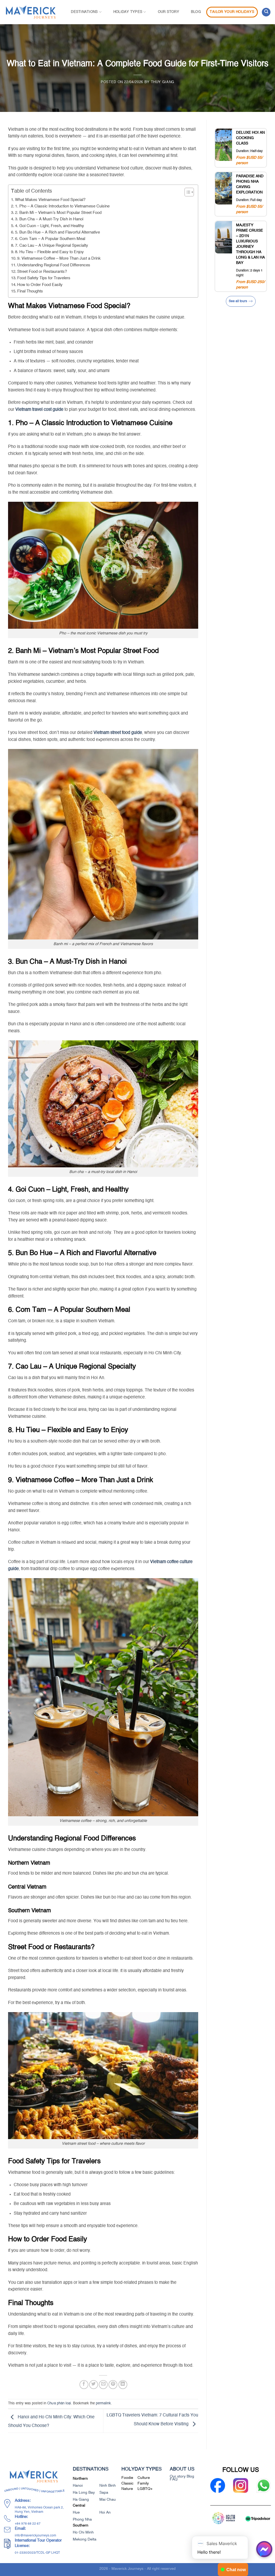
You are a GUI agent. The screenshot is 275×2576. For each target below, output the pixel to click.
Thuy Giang (163, 82)
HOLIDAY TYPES (128, 12)
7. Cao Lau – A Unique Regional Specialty (52, 245)
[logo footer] (34, 2476)
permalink (103, 2403)
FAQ (174, 2480)
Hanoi (78, 2486)
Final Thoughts (30, 291)
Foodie (127, 2478)
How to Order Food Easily (40, 285)
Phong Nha (82, 2520)
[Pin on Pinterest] (113, 2385)
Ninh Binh (108, 2486)
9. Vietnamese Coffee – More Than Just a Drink (59, 258)
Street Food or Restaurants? (42, 272)
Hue (76, 2513)
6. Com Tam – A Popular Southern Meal (50, 239)
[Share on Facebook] (84, 2385)
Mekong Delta (85, 2539)
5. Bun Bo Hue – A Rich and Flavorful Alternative (57, 232)
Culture (144, 2478)
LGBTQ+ (145, 2489)
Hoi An (105, 2513)
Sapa (104, 2493)
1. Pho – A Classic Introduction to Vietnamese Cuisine (62, 206)
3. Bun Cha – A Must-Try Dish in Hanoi (49, 219)
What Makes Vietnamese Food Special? (50, 200)
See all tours (238, 301)
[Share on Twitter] (94, 2385)
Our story (169, 12)
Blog (196, 12)
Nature (127, 2489)
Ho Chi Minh (83, 2532)
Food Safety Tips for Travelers (44, 278)
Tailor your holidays (232, 12)
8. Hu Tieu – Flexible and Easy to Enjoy (49, 252)
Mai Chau (108, 2500)
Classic (127, 2484)
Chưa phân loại (59, 2403)
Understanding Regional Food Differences (54, 265)
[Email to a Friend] (103, 2385)
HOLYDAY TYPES (142, 2469)
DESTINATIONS (84, 12)
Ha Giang (81, 2500)
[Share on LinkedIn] (123, 2385)
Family (143, 2484)
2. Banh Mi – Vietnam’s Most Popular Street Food (58, 213)
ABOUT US (182, 2469)
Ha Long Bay (84, 2493)
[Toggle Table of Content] (187, 192)
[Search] (266, 12)
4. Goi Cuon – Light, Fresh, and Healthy (50, 226)
